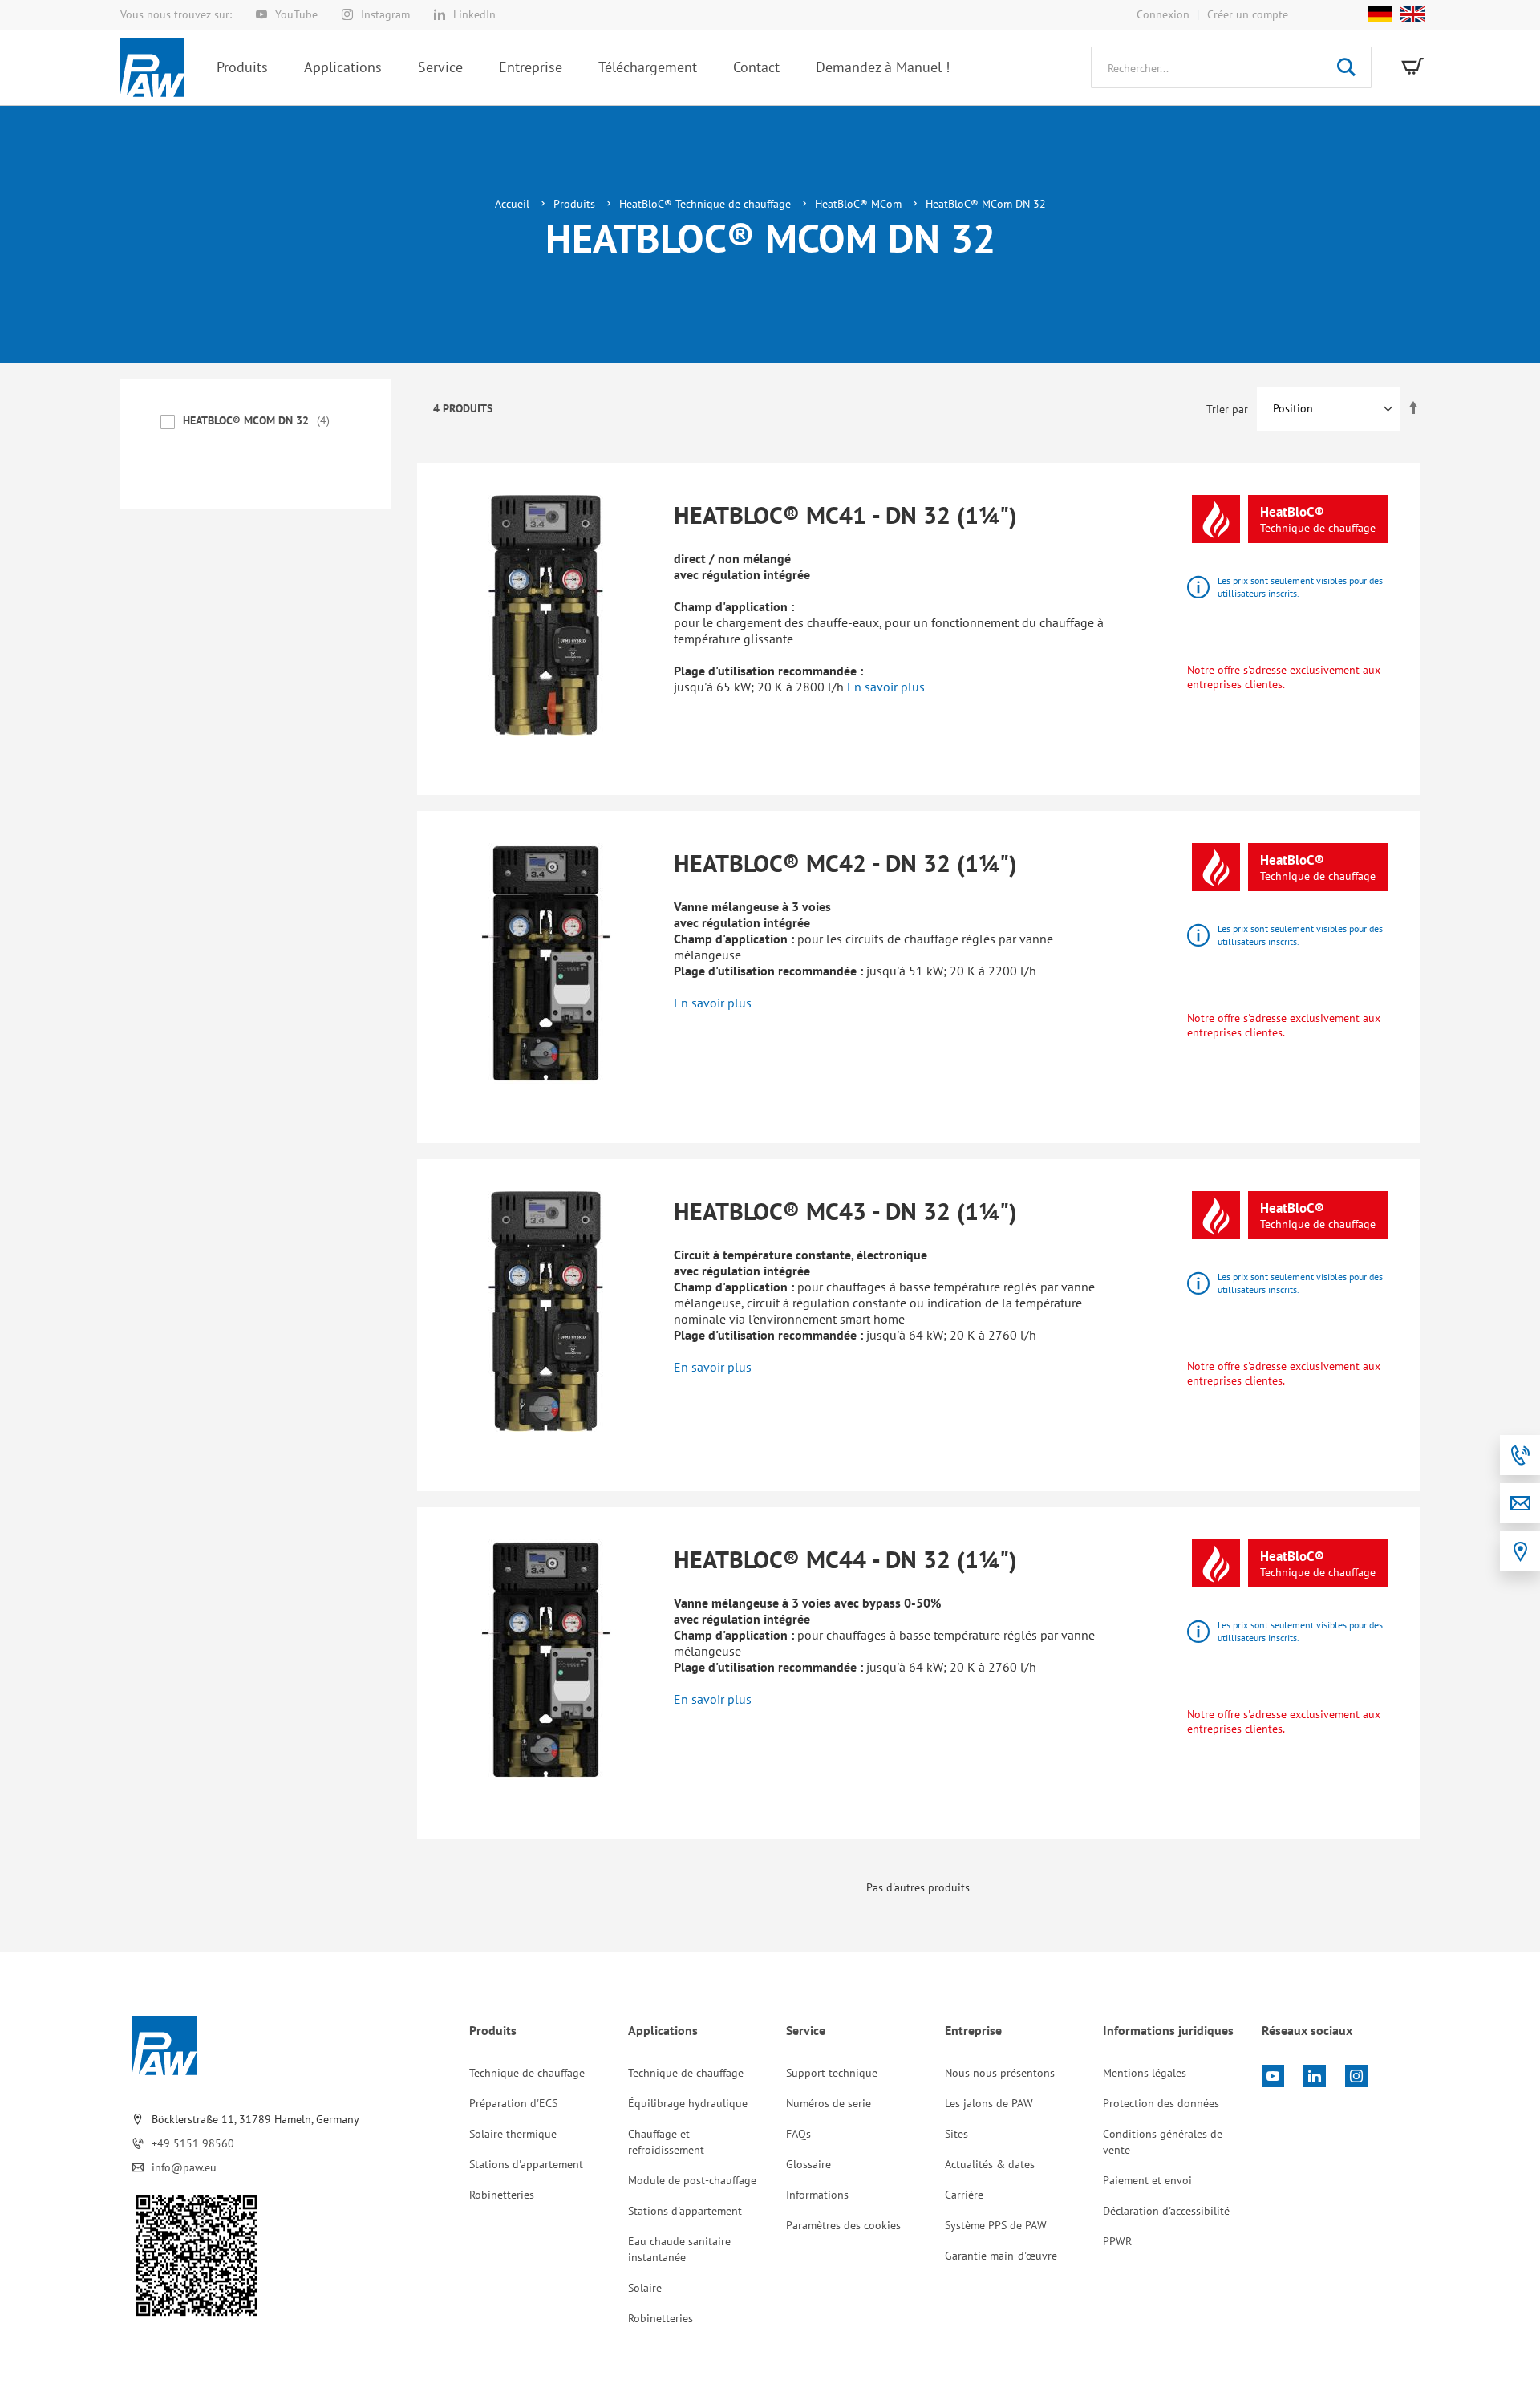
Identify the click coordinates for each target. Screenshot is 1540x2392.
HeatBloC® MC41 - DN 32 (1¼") (845, 515)
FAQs (798, 2134)
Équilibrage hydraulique (688, 2103)
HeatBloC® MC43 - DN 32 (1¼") (845, 1211)
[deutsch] (1380, 14)
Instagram (385, 14)
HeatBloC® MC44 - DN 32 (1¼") (845, 1559)
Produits (576, 204)
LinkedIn (474, 14)
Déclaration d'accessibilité (1166, 2211)
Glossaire (808, 2164)
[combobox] (1231, 67)
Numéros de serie (829, 2103)
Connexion (1163, 14)
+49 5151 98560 (193, 2143)
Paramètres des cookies (843, 2225)
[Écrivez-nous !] (1520, 1503)
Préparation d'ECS (513, 2103)
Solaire (645, 2288)
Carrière (964, 2195)
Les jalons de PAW (989, 2103)
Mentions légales (1145, 2073)
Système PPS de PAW (996, 2225)
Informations (817, 2195)
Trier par (1227, 408)
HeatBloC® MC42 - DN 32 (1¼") (845, 863)
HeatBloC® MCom (860, 204)
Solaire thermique (513, 2134)
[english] (1408, 14)
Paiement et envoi (1147, 2180)
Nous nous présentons (1000, 2073)
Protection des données (1161, 2103)
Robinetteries (502, 2195)
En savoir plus (886, 687)
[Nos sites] (1520, 1551)
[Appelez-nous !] (1520, 1455)
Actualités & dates (990, 2164)
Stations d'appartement (526, 2164)
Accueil (514, 204)
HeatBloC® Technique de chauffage (707, 204)
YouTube (296, 14)
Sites (956, 2134)
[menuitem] (242, 67)
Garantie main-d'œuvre (1001, 2256)
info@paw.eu (184, 2167)
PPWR (1117, 2241)
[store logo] (152, 67)
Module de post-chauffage (692, 2180)
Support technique (832, 2073)
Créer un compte (1248, 14)
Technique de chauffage (527, 2073)
